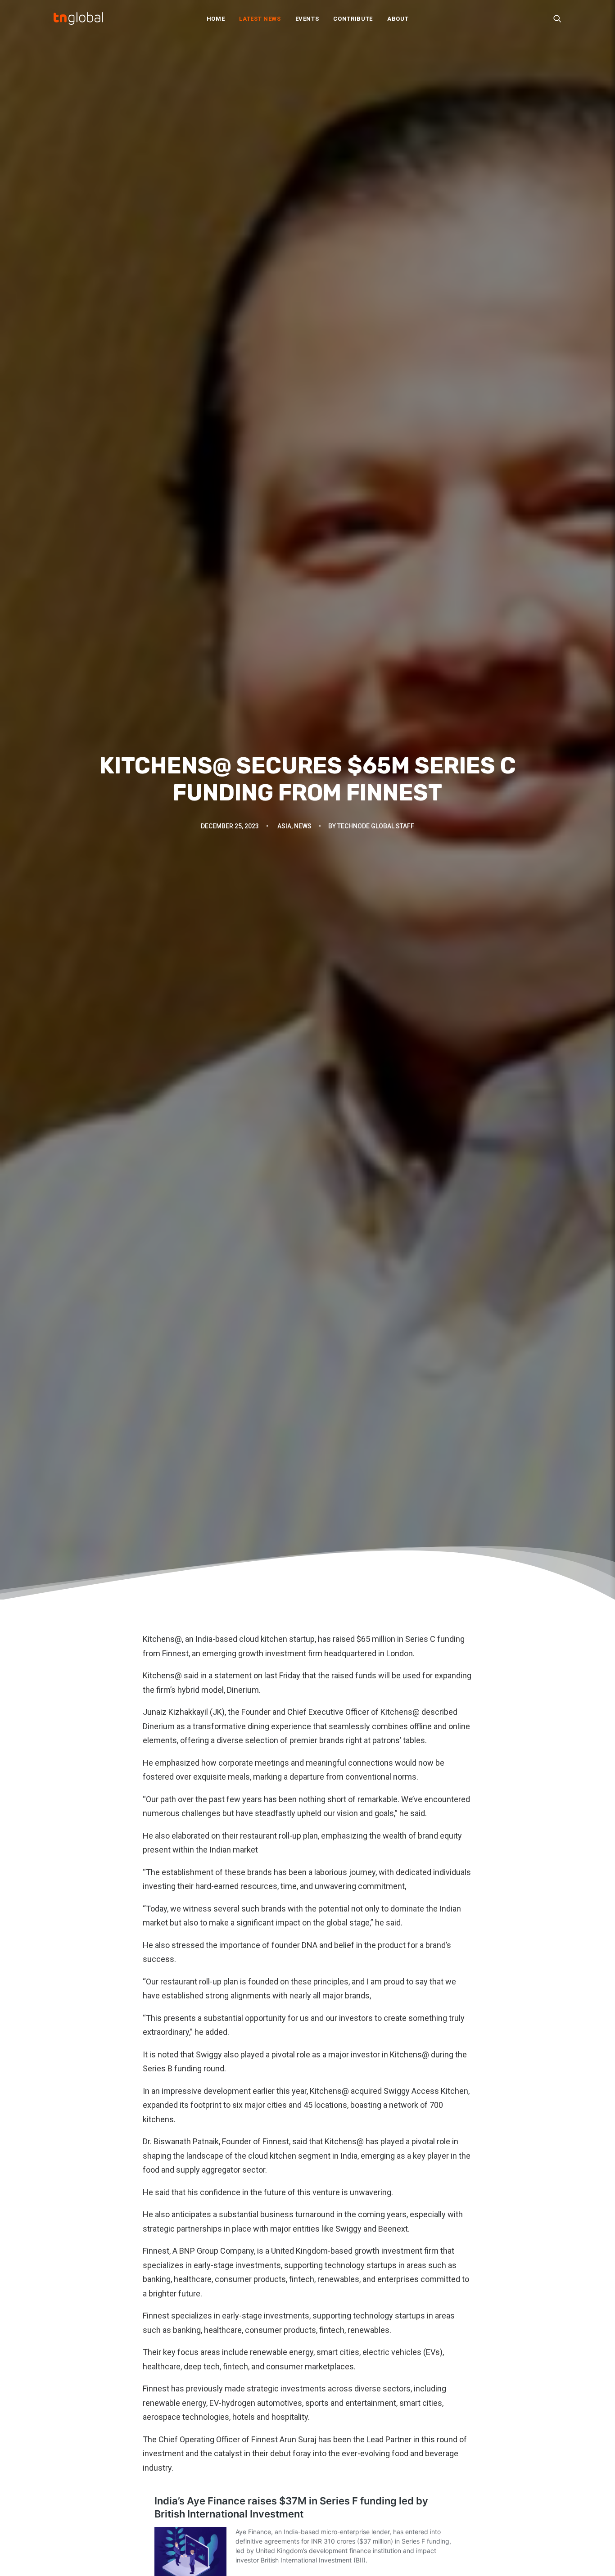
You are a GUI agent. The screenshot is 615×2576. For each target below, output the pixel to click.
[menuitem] (216, 18)
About (398, 19)
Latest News (260, 19)
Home (216, 19)
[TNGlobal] (78, 18)
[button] (557, 18)
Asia (284, 826)
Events (307, 19)
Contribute (353, 19)
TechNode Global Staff (376, 826)
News (303, 826)
